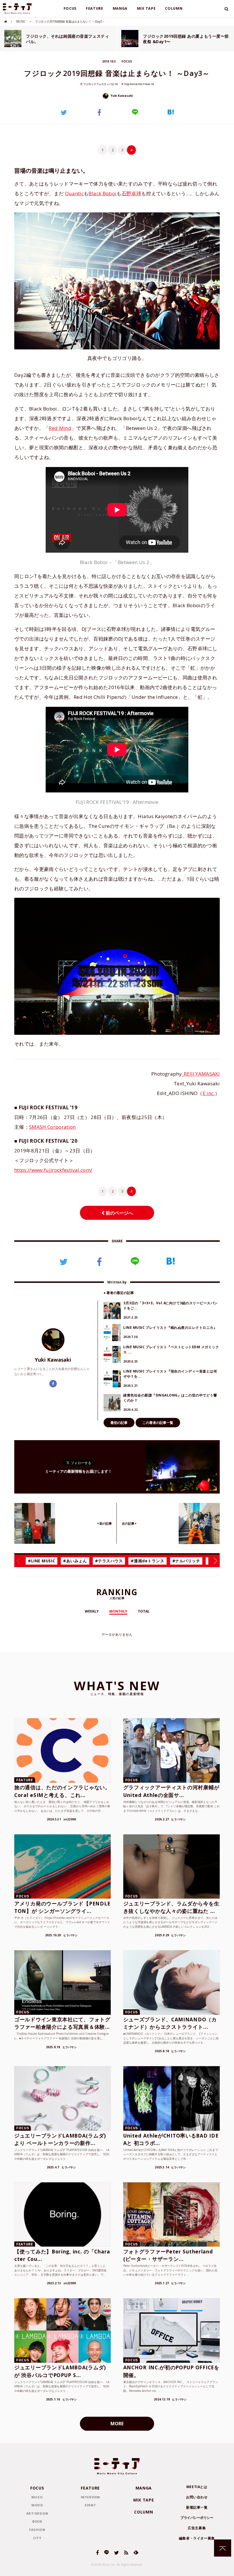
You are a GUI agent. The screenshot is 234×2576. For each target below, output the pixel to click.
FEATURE (95, 8)
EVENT (90, 2505)
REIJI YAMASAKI (202, 1074)
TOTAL (144, 1611)
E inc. (209, 1093)
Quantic (74, 193)
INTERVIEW (90, 2497)
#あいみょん (75, 1561)
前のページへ (119, 1213)
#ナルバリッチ (186, 1561)
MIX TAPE (146, 8)
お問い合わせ (197, 2497)
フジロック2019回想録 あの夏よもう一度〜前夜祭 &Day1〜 (186, 39)
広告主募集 (197, 2528)
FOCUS (70, 8)
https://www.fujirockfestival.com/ (53, 1170)
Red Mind (60, 428)
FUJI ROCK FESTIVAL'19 (139, 84)
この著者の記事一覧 (158, 1423)
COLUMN (174, 8)
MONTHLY (118, 1611)
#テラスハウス (109, 1561)
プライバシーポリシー (197, 2518)
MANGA (120, 8)
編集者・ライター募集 (197, 2538)
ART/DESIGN (37, 2513)
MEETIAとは (197, 2487)
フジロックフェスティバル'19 (100, 84)
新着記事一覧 (197, 2507)
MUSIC (21, 21)
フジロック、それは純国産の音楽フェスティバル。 (67, 39)
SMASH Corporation (53, 1127)
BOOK (37, 2521)
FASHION (37, 2530)
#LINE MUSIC (42, 1561)
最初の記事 (119, 1423)
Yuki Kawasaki (121, 96)
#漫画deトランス (147, 1561)
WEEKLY (92, 1611)
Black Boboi (102, 193)
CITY (37, 2538)
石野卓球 (131, 193)
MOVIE (37, 2505)
